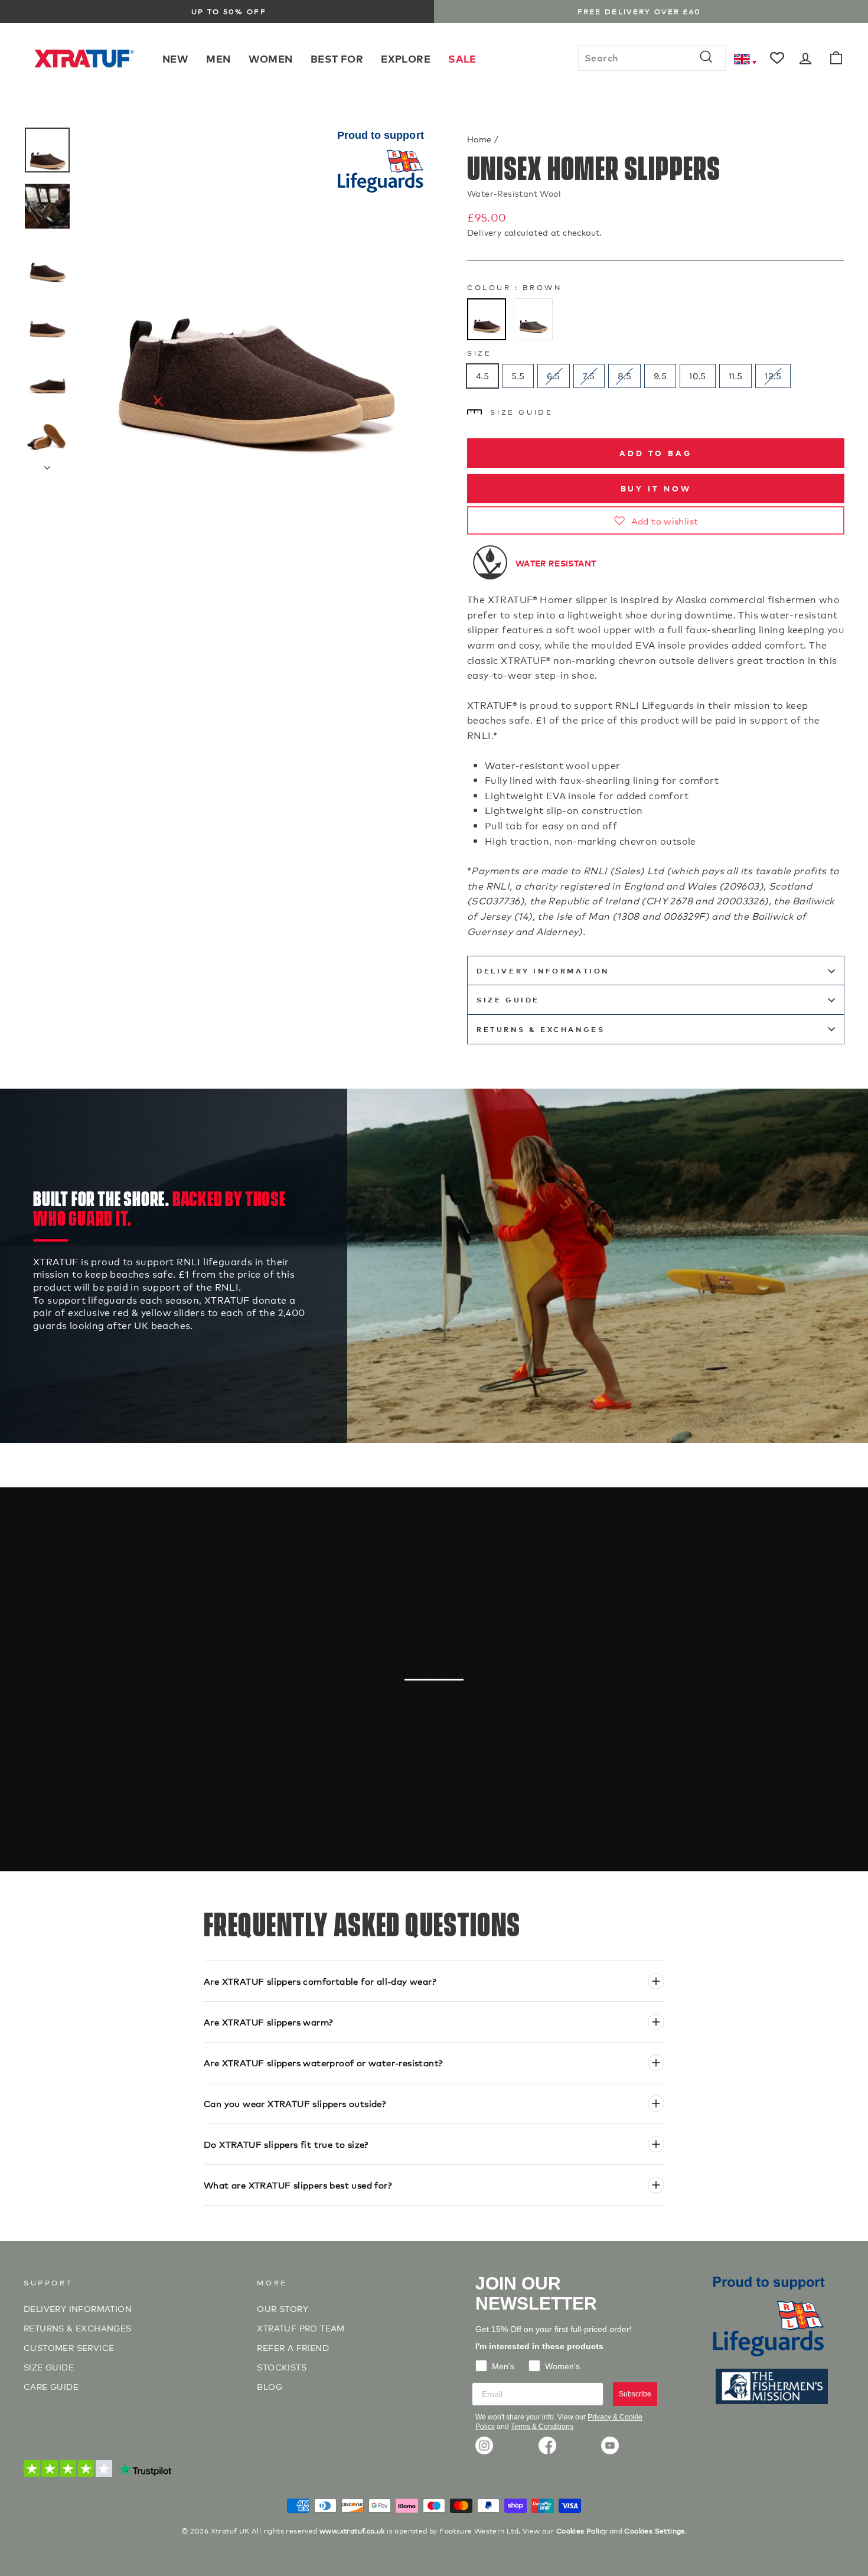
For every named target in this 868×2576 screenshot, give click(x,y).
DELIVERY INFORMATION (543, 971)
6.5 (553, 376)
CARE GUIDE (51, 2386)
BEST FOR (337, 58)
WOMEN (271, 58)
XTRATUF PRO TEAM (301, 2328)
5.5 (518, 376)
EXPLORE (406, 58)
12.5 (773, 376)
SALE (462, 58)
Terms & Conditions (542, 2427)
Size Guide (521, 411)
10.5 (698, 376)
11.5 (736, 376)
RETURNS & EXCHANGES (541, 1029)
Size (479, 352)
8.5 (624, 376)
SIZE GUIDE (49, 2367)
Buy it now (656, 488)
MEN (218, 58)
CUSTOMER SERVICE (69, 2347)
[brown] (487, 320)
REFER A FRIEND (293, 2347)
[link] (484, 2445)
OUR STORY (283, 2308)
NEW (175, 58)
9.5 (660, 376)
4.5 (482, 376)
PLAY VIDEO (440, 1738)
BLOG (270, 2386)
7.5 (589, 376)
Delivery (484, 232)
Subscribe (635, 2394)
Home (479, 139)
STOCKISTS (282, 2367)
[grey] (533, 320)
